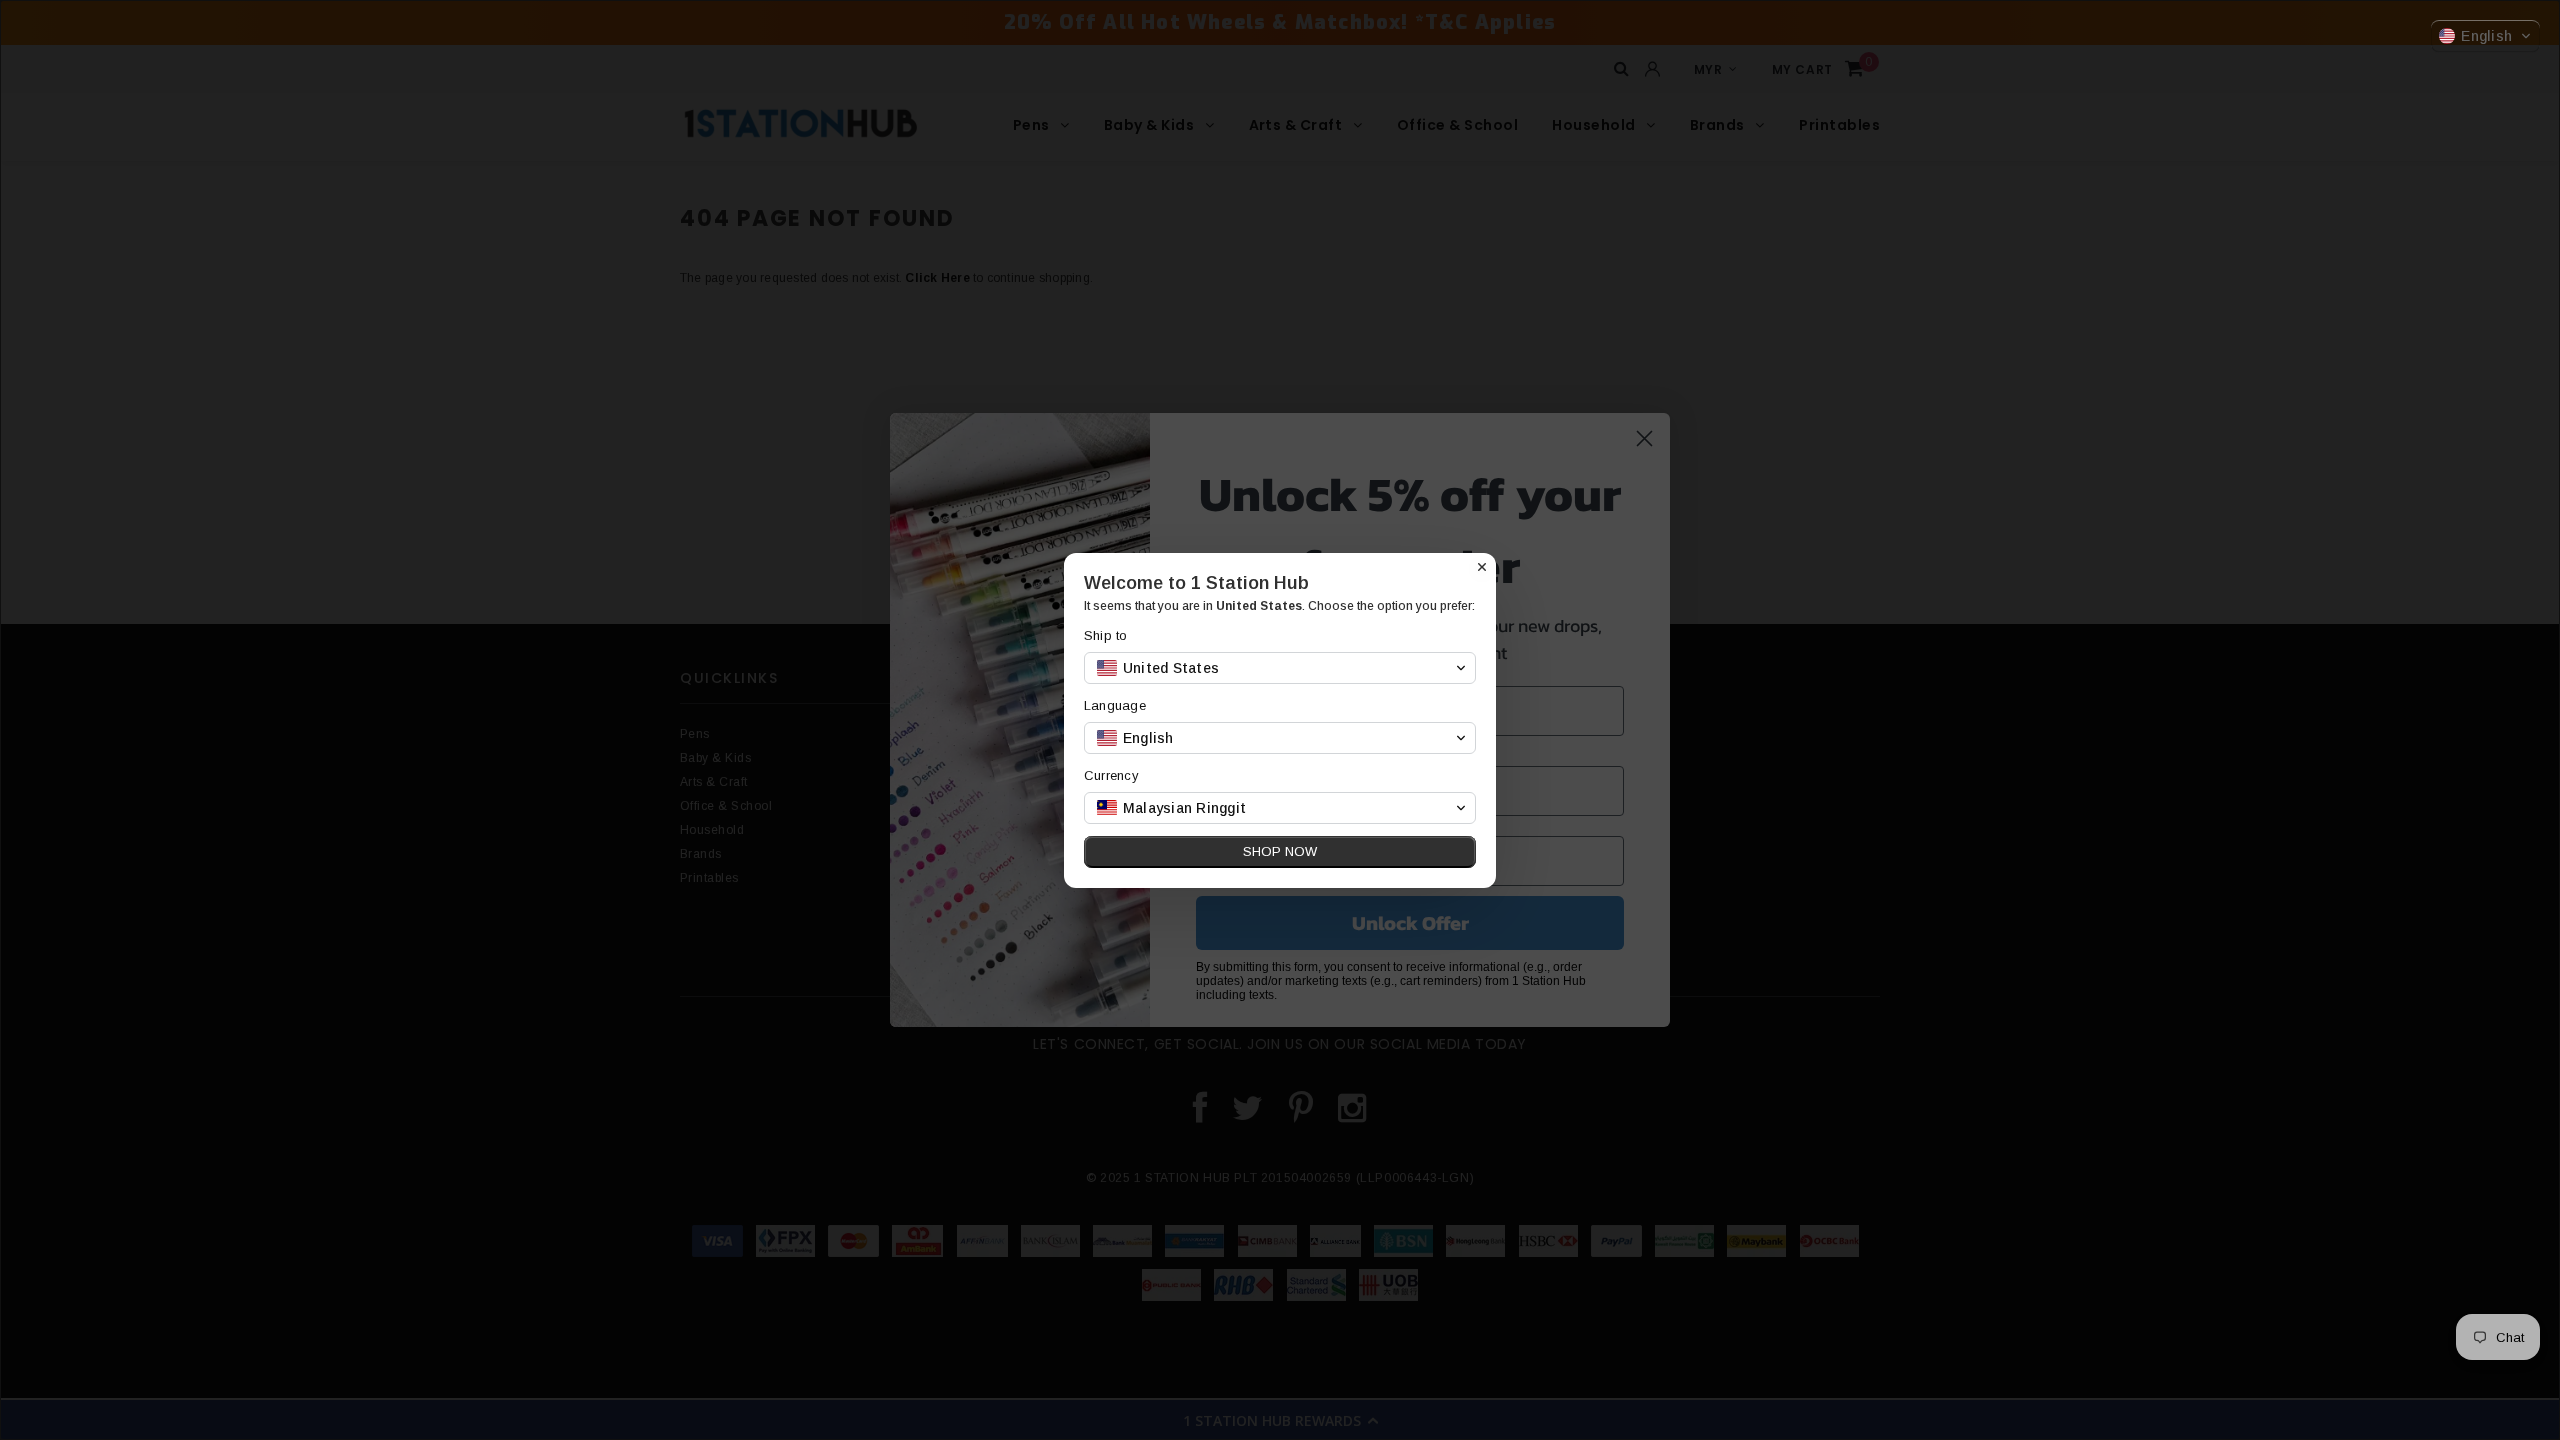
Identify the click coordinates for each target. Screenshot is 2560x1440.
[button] (2485, 36)
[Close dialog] (1482, 567)
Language (1115, 705)
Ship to (1106, 635)
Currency (1111, 775)
